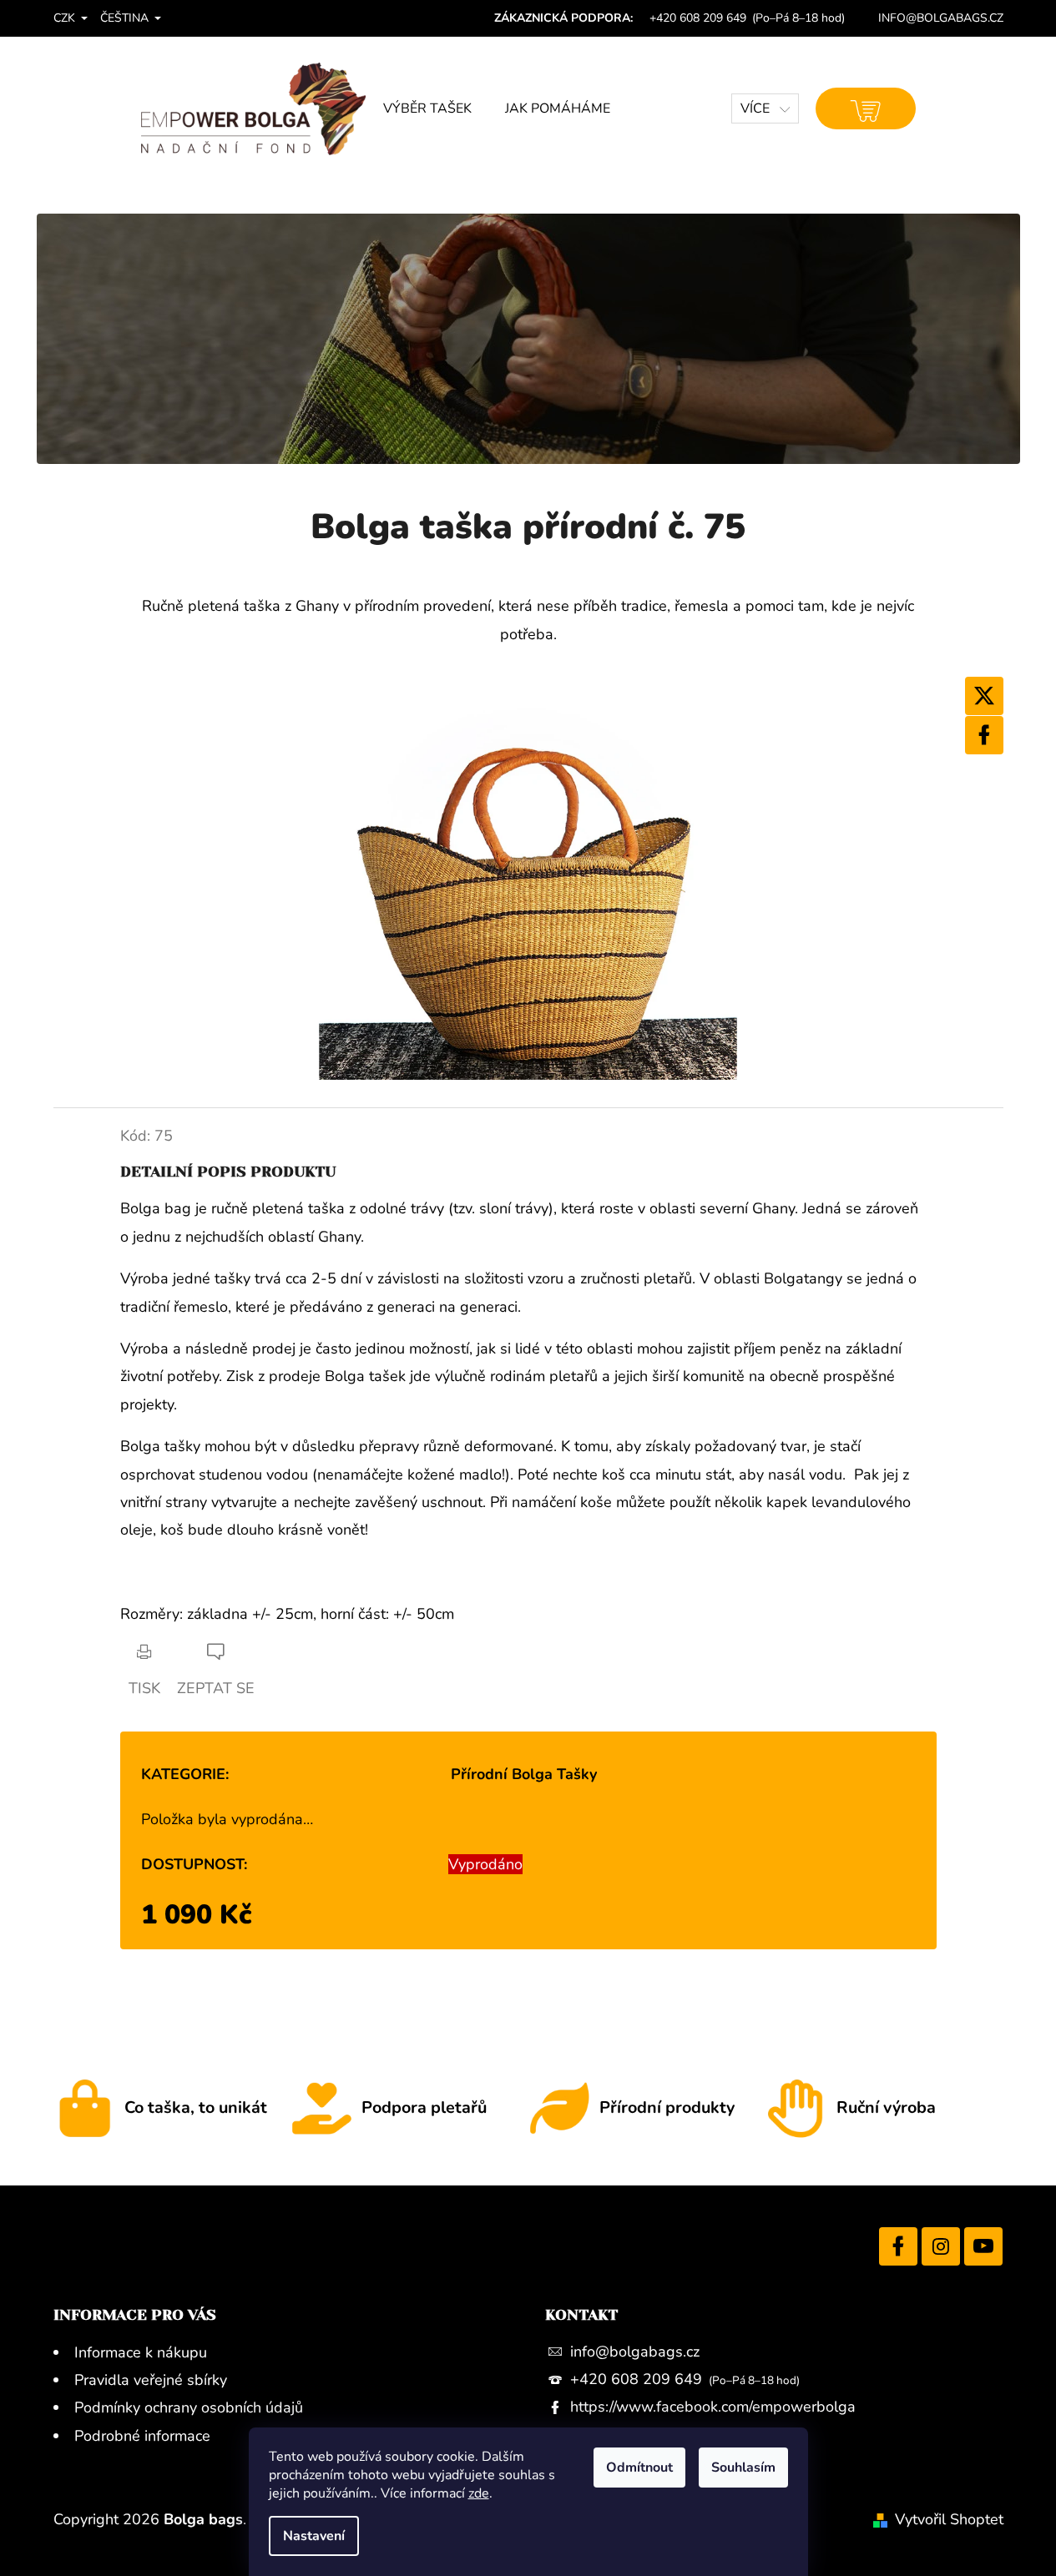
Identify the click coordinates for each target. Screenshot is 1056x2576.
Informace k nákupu (141, 2352)
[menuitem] (427, 108)
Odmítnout (639, 2468)
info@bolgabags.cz (635, 2352)
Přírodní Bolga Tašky (524, 1774)
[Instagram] (941, 2246)
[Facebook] (984, 735)
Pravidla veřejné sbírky (151, 2380)
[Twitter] (984, 696)
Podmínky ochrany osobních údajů (189, 2407)
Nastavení (314, 2536)
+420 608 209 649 (638, 2379)
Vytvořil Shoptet (949, 2519)
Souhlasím (743, 2468)
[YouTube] (983, 2246)
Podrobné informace (142, 2436)
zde (479, 2493)
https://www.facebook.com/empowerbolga (713, 2407)
